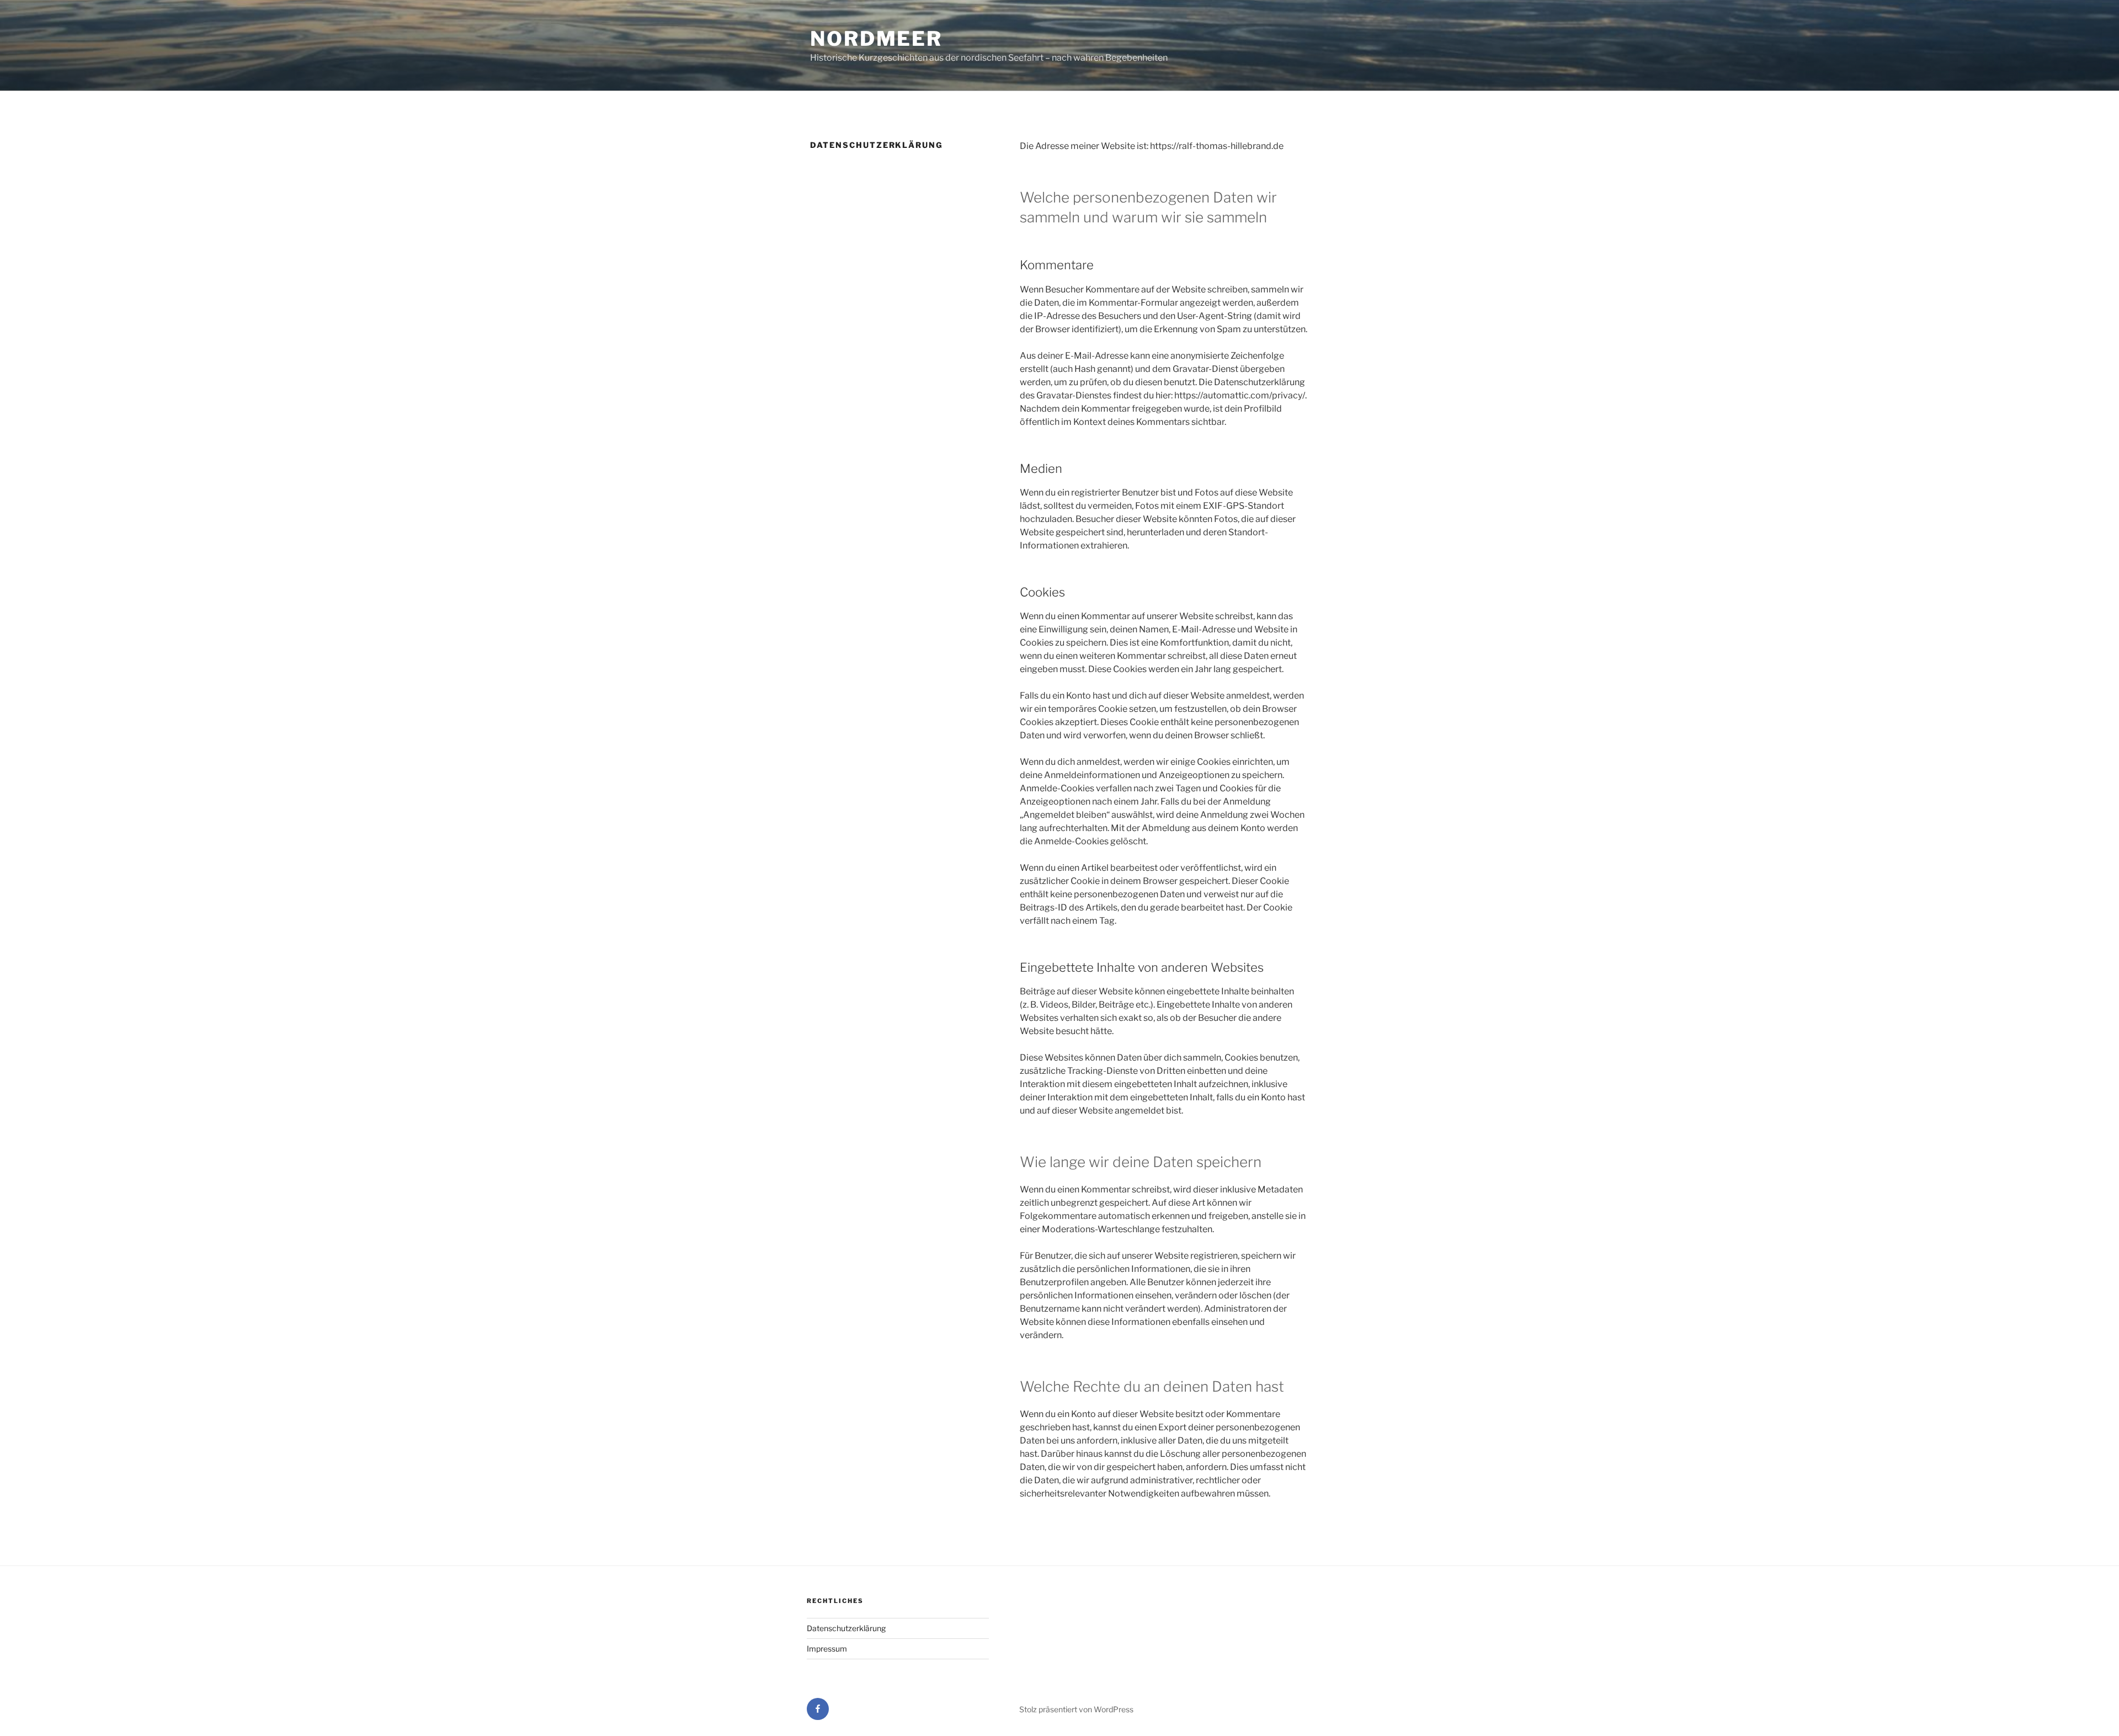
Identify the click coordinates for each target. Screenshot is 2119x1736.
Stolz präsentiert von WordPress (1076, 1709)
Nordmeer (876, 39)
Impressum (827, 1649)
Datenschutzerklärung (846, 1628)
